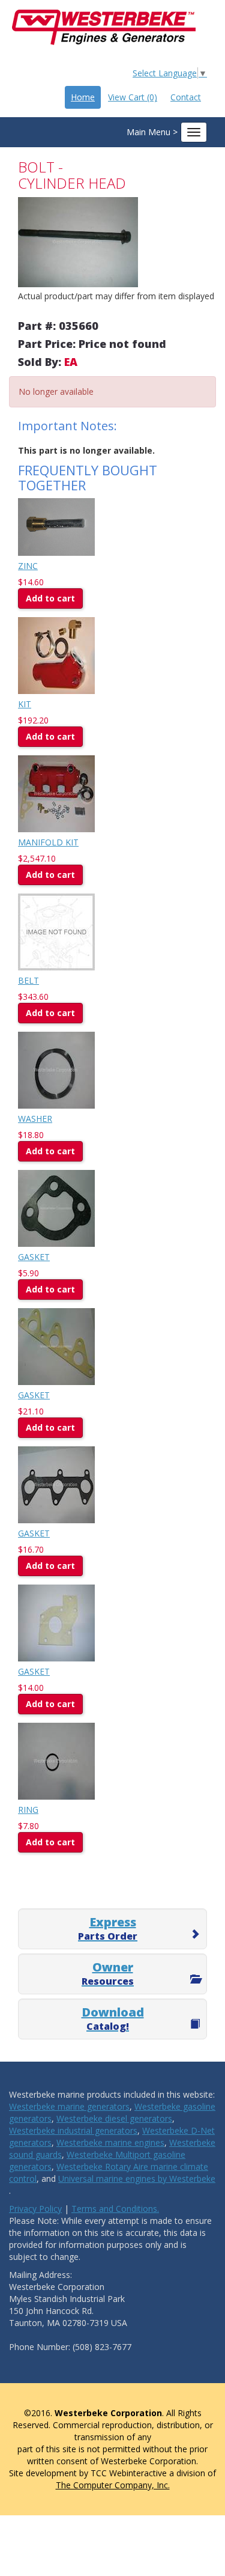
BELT (28, 980)
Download (113, 2018)
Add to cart (50, 598)
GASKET (34, 1257)
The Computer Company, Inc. (113, 2485)
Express (108, 1928)
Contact (186, 97)
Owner (108, 1973)
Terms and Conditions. (115, 2209)
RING (28, 1810)
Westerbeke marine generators (69, 2106)
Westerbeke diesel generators (114, 2118)
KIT (25, 704)
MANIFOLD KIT (48, 842)
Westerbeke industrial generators (73, 2130)
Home (83, 97)
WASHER (35, 1119)
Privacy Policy (35, 2209)
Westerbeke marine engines (110, 2142)
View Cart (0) (133, 97)
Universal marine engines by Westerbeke (137, 2179)
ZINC (28, 566)
